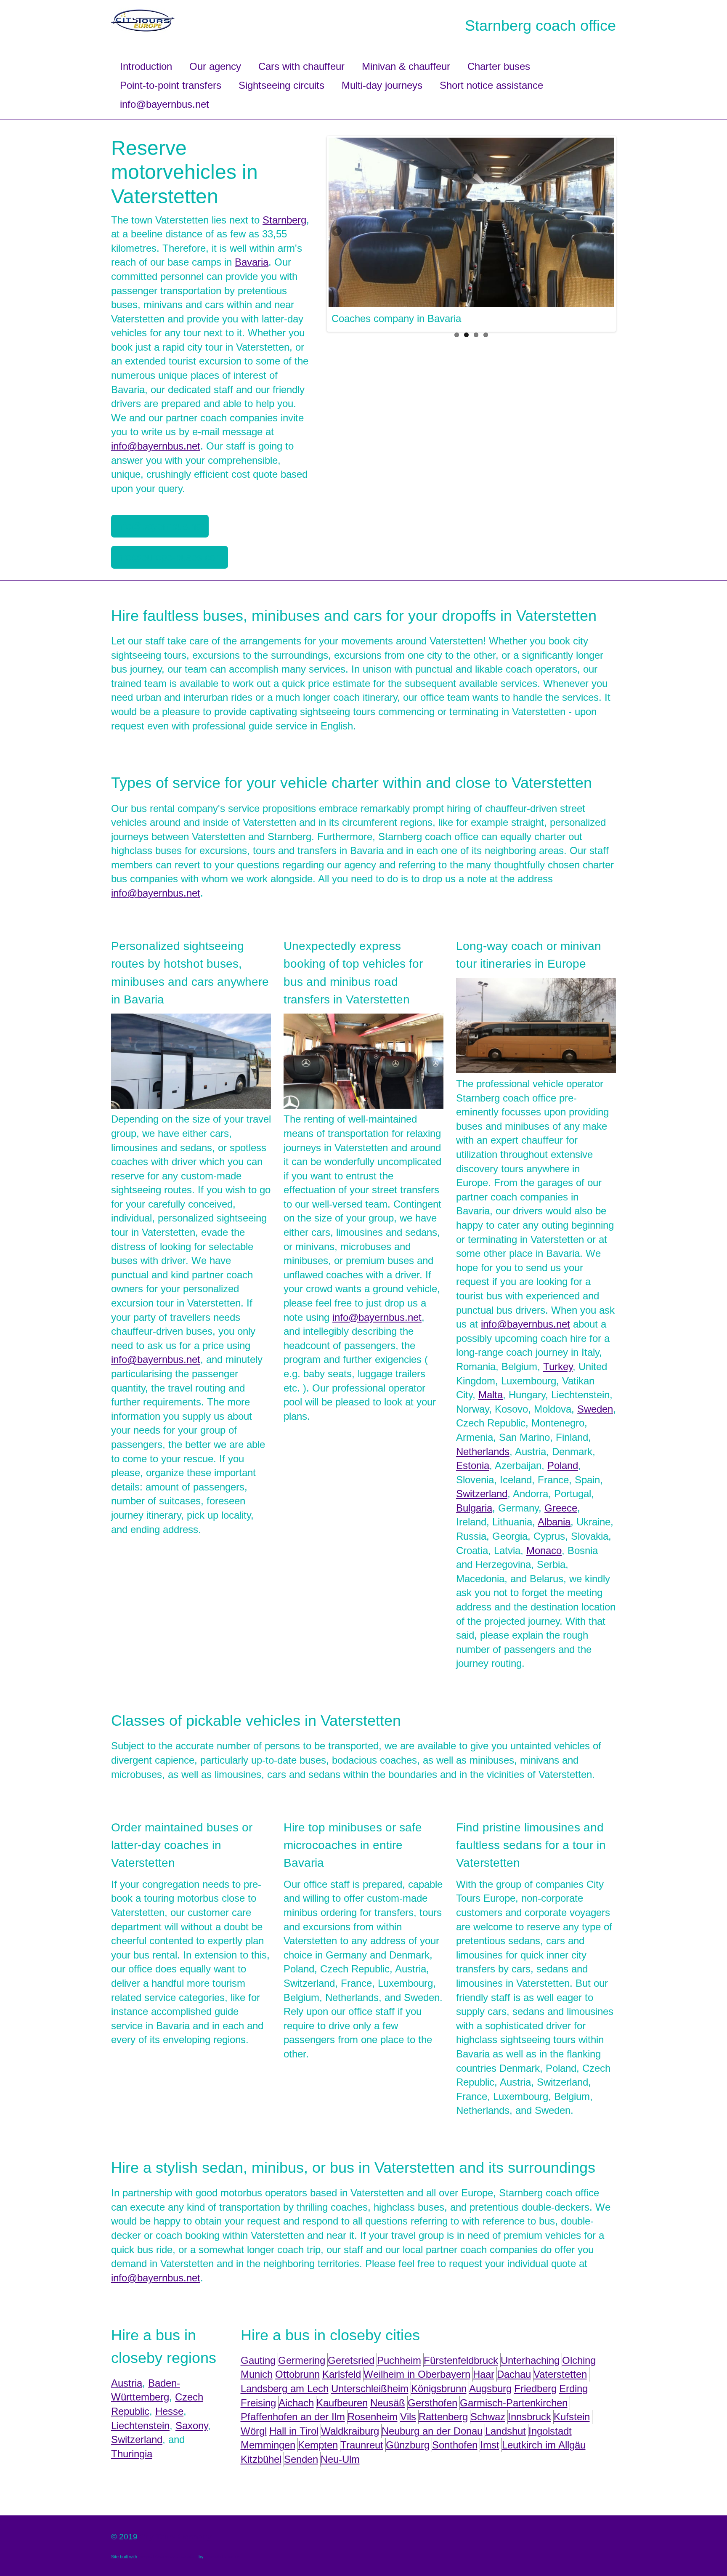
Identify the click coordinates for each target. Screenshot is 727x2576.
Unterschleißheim (370, 2388)
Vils (408, 2417)
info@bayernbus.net (165, 104)
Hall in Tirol (294, 2431)
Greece (561, 1508)
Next (606, 232)
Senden (301, 2459)
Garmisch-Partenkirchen (514, 2403)
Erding (573, 2388)
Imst (490, 2445)
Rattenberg (443, 2417)
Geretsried (351, 2360)
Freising (258, 2403)
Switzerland (482, 1494)
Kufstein (572, 2417)
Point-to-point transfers (171, 85)
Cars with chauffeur (301, 66)
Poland (563, 1465)
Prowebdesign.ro (222, 2557)
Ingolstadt (550, 2431)
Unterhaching (530, 2360)
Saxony (192, 2426)
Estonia (473, 1465)
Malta (491, 1395)
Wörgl (254, 2431)
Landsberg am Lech (285, 2388)
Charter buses (499, 66)
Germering (302, 2360)
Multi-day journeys (382, 85)
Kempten (318, 2445)
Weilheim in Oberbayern (417, 2374)
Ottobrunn (297, 2374)
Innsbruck (529, 2417)
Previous (337, 232)
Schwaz (488, 2417)
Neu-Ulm (340, 2459)
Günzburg (408, 2445)
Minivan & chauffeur (406, 66)
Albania (554, 1522)
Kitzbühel (261, 2459)
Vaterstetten (560, 2374)
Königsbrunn (439, 2388)
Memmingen (268, 2445)
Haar (484, 2374)
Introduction (146, 66)
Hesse (169, 2411)
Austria (127, 2383)
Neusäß (388, 2403)
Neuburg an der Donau (432, 2431)
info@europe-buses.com (170, 557)
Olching (579, 2360)
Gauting (258, 2360)
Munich (257, 2374)
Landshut (505, 2431)
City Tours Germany (176, 2537)
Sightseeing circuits (281, 85)
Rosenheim (373, 2417)
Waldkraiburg (350, 2431)
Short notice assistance (491, 85)
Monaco (544, 1550)
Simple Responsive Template (168, 2557)
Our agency (215, 66)
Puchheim (399, 2360)
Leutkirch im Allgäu (544, 2445)
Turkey (558, 1367)
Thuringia (132, 2454)
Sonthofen (455, 2445)
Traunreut (362, 2445)
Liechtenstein (140, 2426)
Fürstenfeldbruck (461, 2360)
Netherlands (483, 1452)
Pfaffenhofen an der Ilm (293, 2417)
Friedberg (535, 2388)
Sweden (595, 1409)
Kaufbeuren (342, 2403)
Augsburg (490, 2388)
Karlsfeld (342, 2374)
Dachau (514, 2374)
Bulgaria (474, 1508)
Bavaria (252, 262)
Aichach (296, 2403)
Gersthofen (432, 2403)
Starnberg (284, 220)
